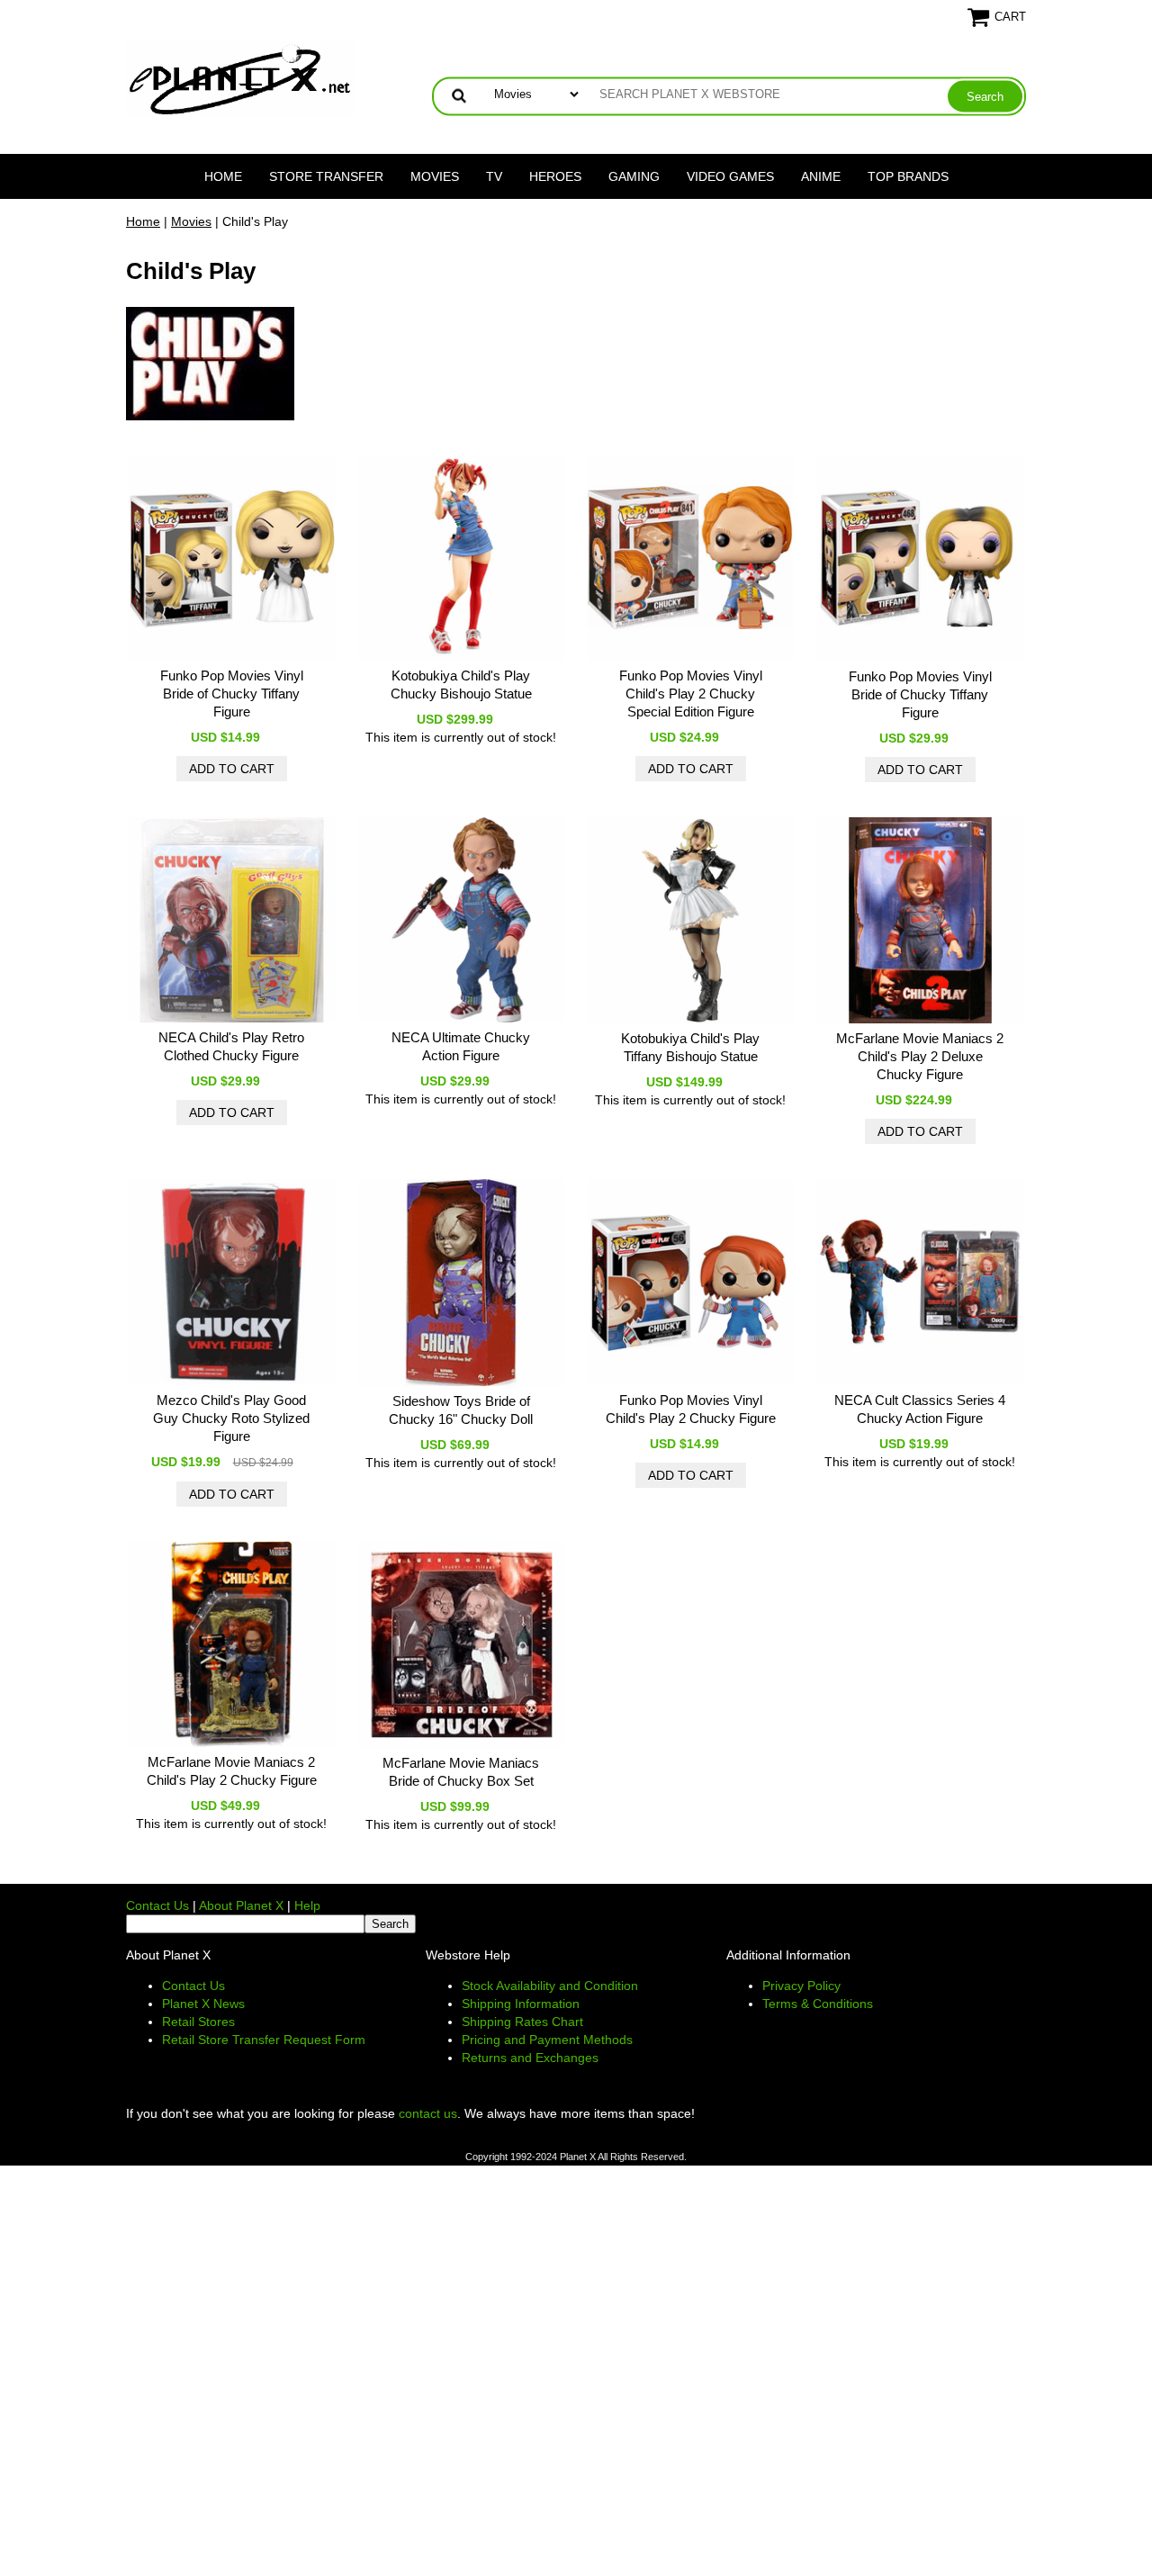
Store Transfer (326, 176)
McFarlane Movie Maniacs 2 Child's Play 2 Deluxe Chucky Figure (920, 1056)
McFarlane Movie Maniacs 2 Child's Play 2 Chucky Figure (232, 1771)
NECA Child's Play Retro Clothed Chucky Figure (231, 1046)
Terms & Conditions (818, 2004)
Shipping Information (521, 2004)
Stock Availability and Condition (550, 1986)
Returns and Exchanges (530, 2058)
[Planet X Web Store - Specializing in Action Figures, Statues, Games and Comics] (241, 77)
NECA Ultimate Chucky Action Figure (461, 1046)
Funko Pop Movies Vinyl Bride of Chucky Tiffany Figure (232, 694)
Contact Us (157, 1905)
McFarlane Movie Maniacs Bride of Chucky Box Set (461, 1772)
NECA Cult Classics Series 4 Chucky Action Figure (920, 1409)
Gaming (634, 176)
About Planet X (241, 1905)
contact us (428, 2113)
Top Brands (908, 176)
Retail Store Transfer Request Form (264, 2040)
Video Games (730, 176)
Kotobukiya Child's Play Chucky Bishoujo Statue (461, 685)
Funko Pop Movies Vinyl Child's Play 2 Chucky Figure (691, 1409)
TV (494, 176)
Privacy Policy (801, 1986)
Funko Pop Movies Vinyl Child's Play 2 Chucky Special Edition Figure (691, 694)
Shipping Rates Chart (522, 2022)
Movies (435, 176)
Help (307, 1905)
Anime (821, 176)
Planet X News (203, 2004)
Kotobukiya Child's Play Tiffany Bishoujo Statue (690, 1047)
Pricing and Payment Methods (547, 2040)
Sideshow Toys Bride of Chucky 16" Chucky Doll (461, 1410)
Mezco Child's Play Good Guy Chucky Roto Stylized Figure (231, 1418)
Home (223, 176)
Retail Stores (198, 2022)
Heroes (555, 176)
